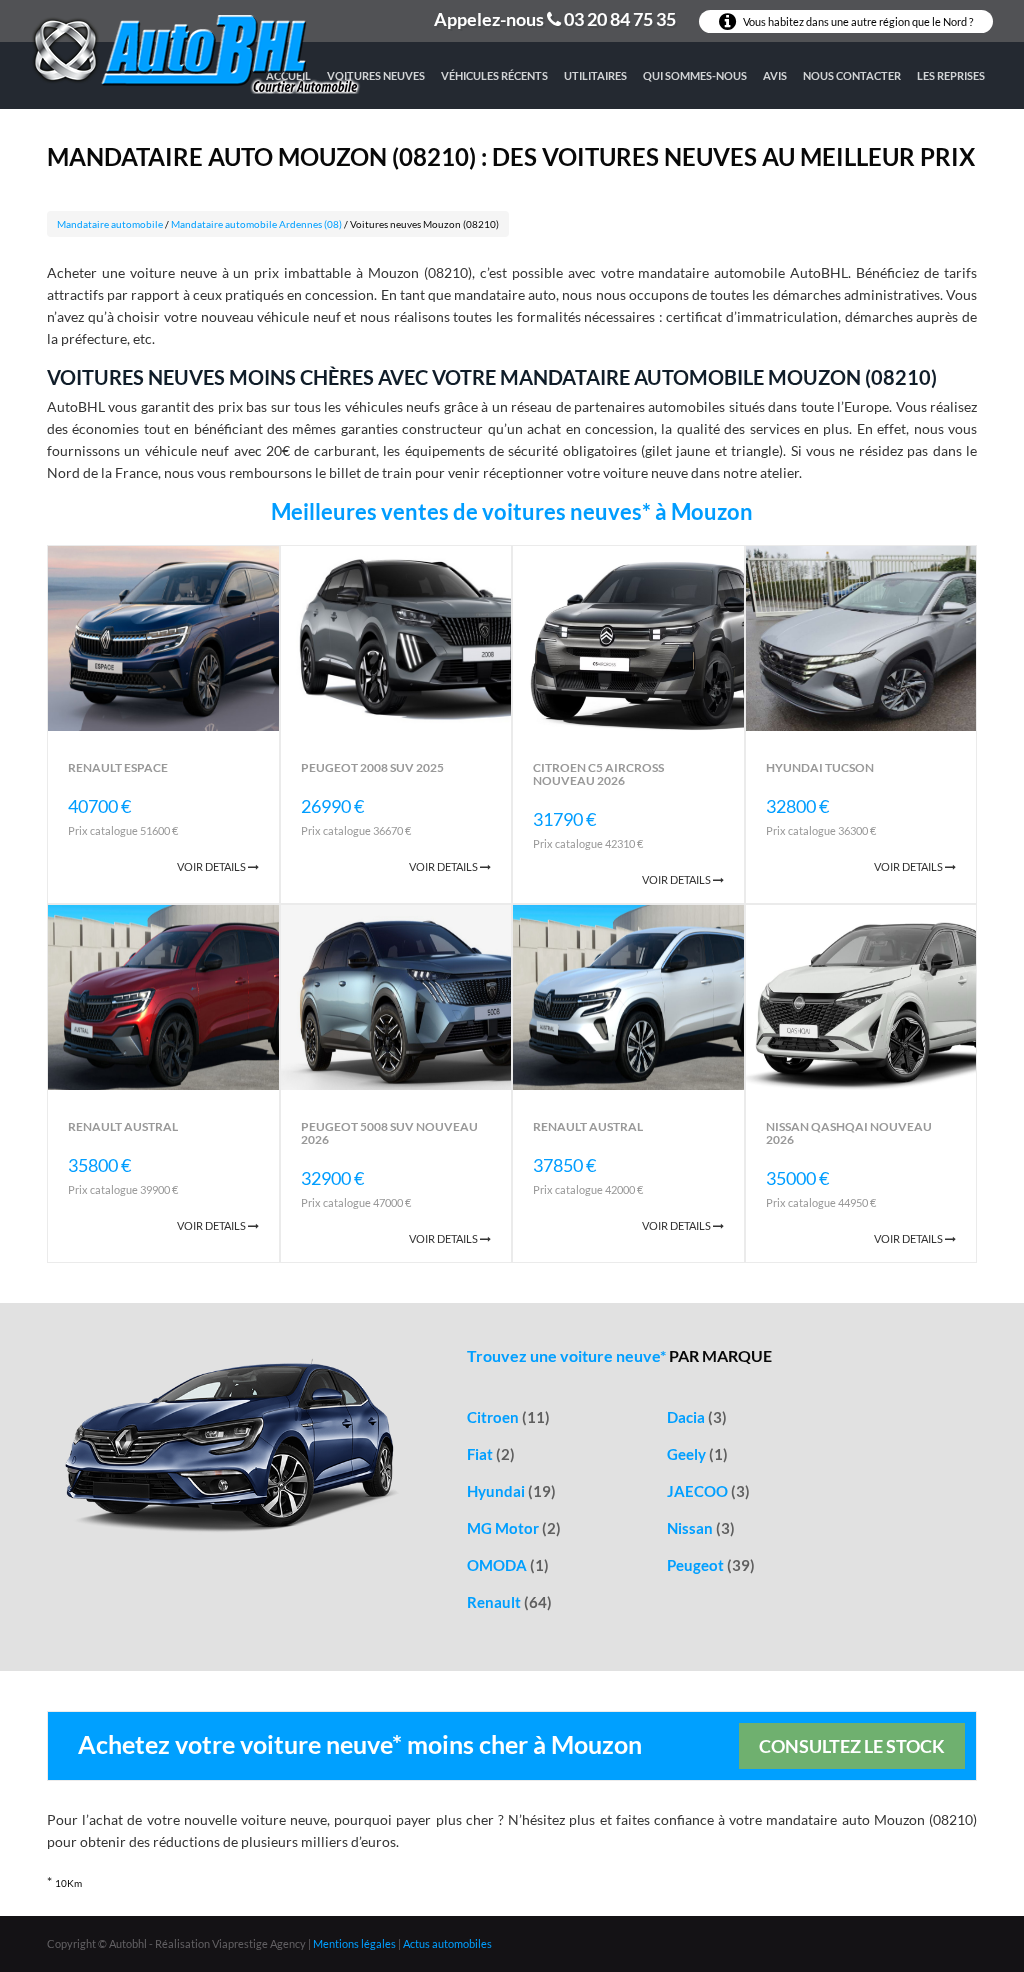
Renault (509, 1602)
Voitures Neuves (376, 75)
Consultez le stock (852, 1746)
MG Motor (514, 1528)
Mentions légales (354, 1943)
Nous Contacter (852, 75)
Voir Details (212, 866)
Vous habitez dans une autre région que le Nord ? (857, 21)
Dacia (697, 1417)
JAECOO (708, 1491)
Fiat (491, 1454)
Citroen (508, 1417)
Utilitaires (595, 75)
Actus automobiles (447, 1943)
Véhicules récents (494, 75)
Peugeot (711, 1565)
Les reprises (951, 75)
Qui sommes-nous (695, 75)
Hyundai (511, 1491)
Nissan (701, 1528)
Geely (697, 1454)
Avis (775, 75)
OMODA (508, 1565)
